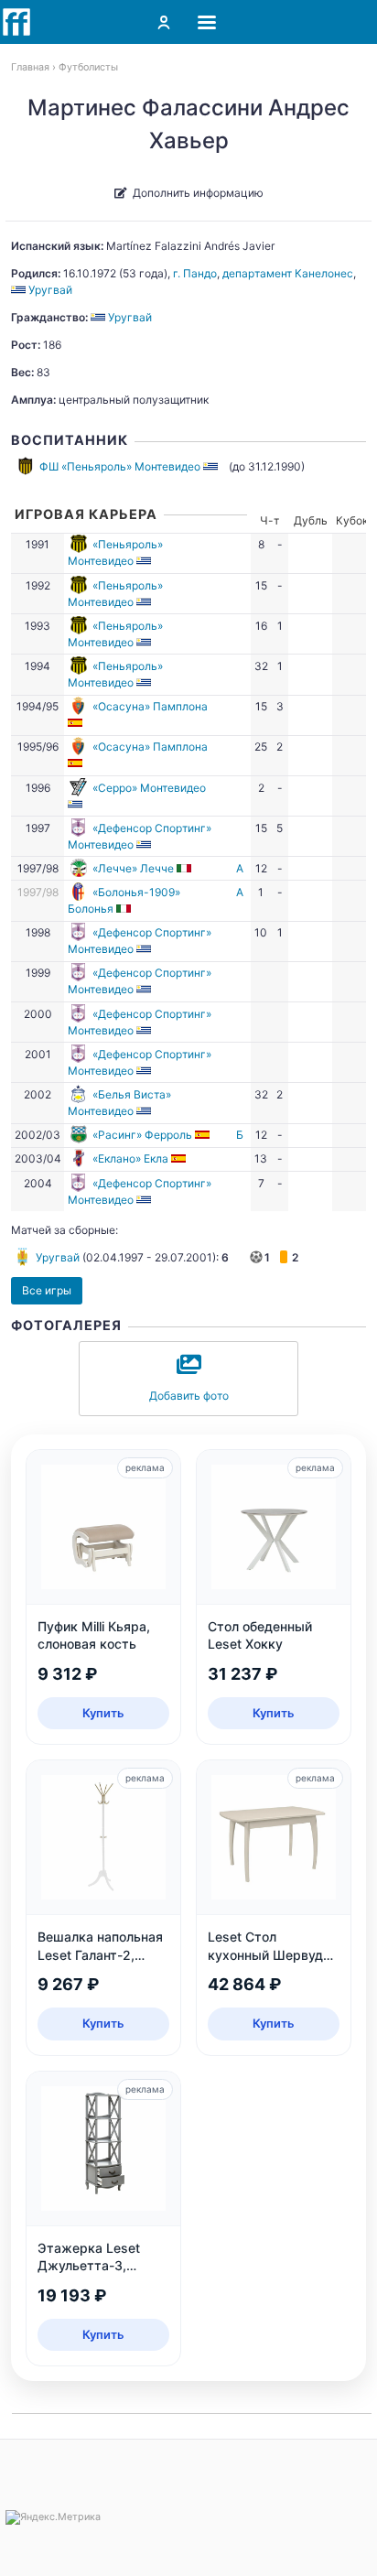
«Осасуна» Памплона (150, 706)
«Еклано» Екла (130, 1158)
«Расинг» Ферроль (142, 1135)
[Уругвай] (212, 466)
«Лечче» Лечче (133, 868)
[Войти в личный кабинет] (164, 22)
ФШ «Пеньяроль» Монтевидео (120, 466)
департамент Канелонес (288, 273)
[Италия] (185, 868)
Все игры (47, 1290)
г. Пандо (195, 273)
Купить (103, 1713)
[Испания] (76, 723)
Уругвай (58, 1257)
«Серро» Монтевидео (149, 788)
